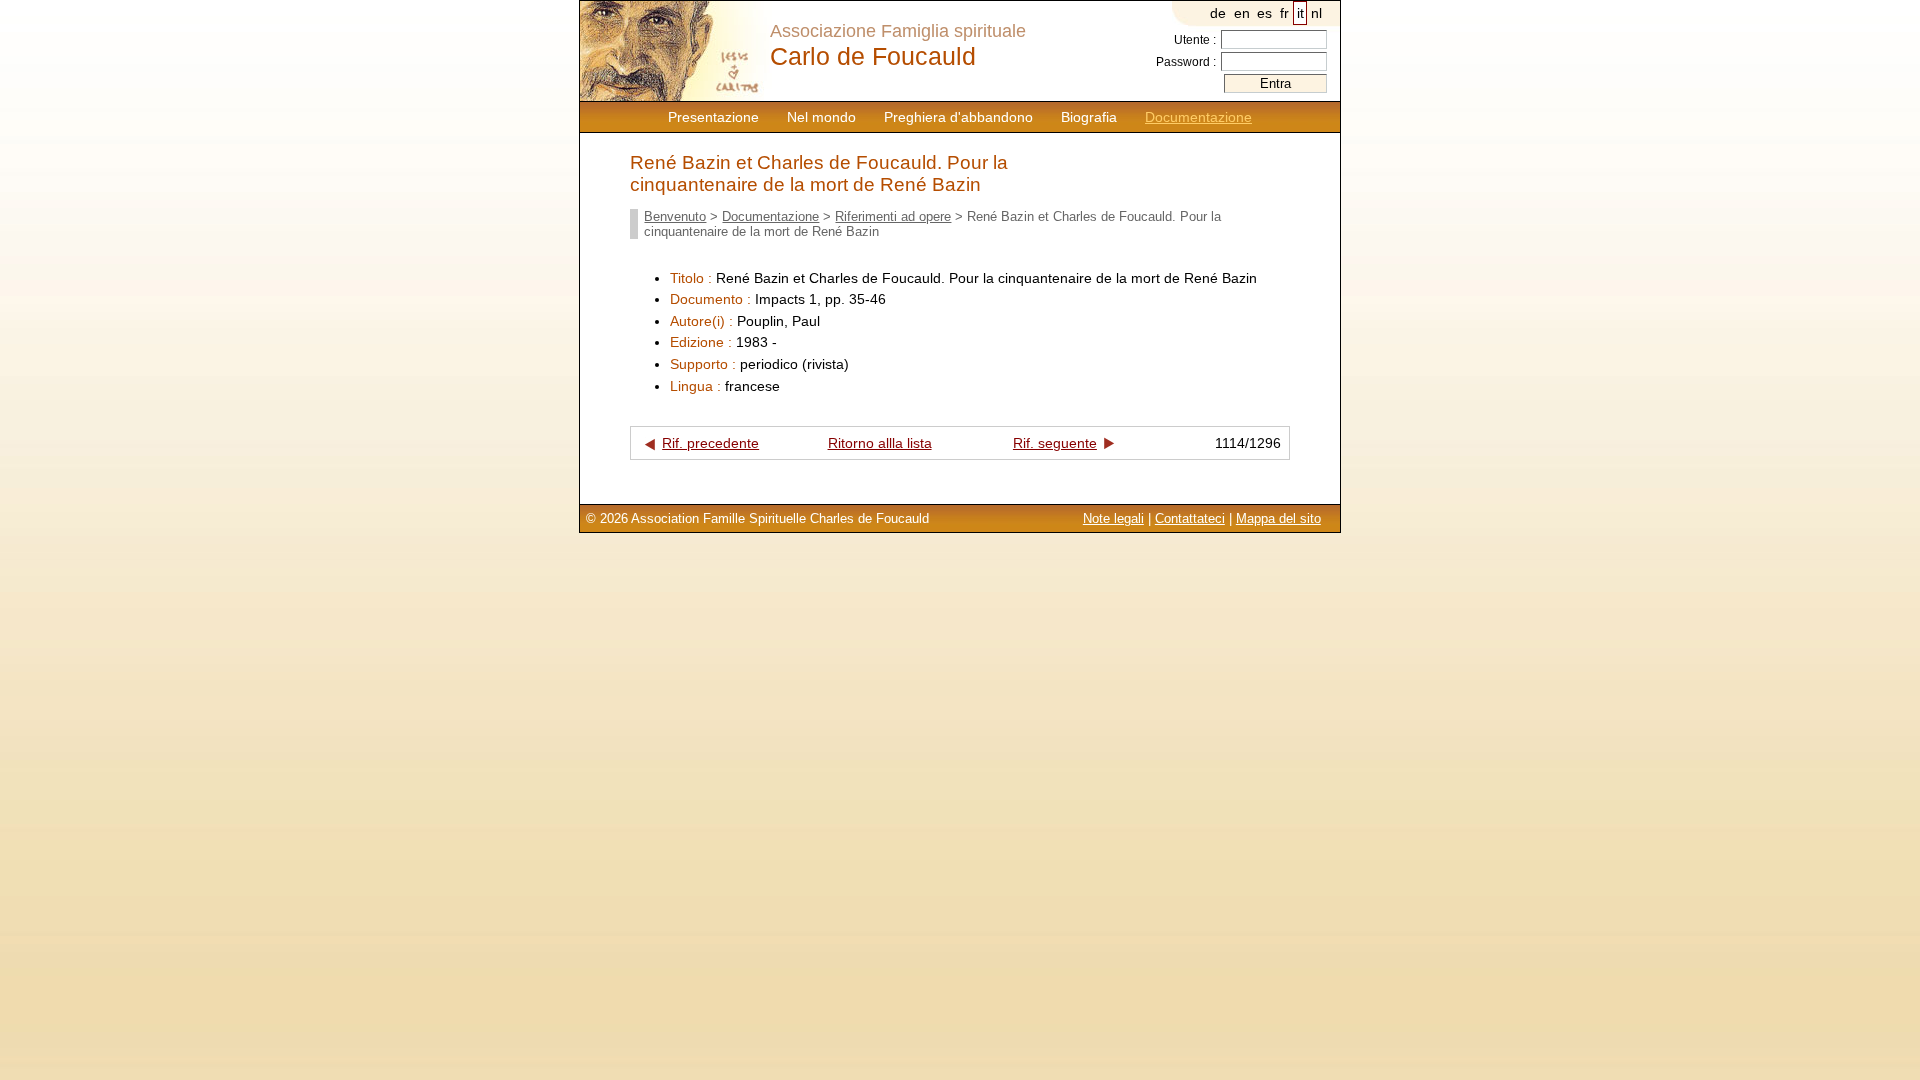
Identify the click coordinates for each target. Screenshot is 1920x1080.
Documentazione (1198, 117)
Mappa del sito (1278, 518)
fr (1284, 13)
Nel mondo (821, 117)
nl (1316, 13)
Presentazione (713, 117)
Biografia (1089, 117)
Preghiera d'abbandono (958, 117)
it (1300, 13)
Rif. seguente (1055, 443)
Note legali (1113, 518)
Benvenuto (675, 216)
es (1264, 13)
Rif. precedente (710, 443)
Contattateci (1190, 518)
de (1218, 13)
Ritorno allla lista (880, 443)
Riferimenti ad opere (893, 216)
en (1242, 13)
